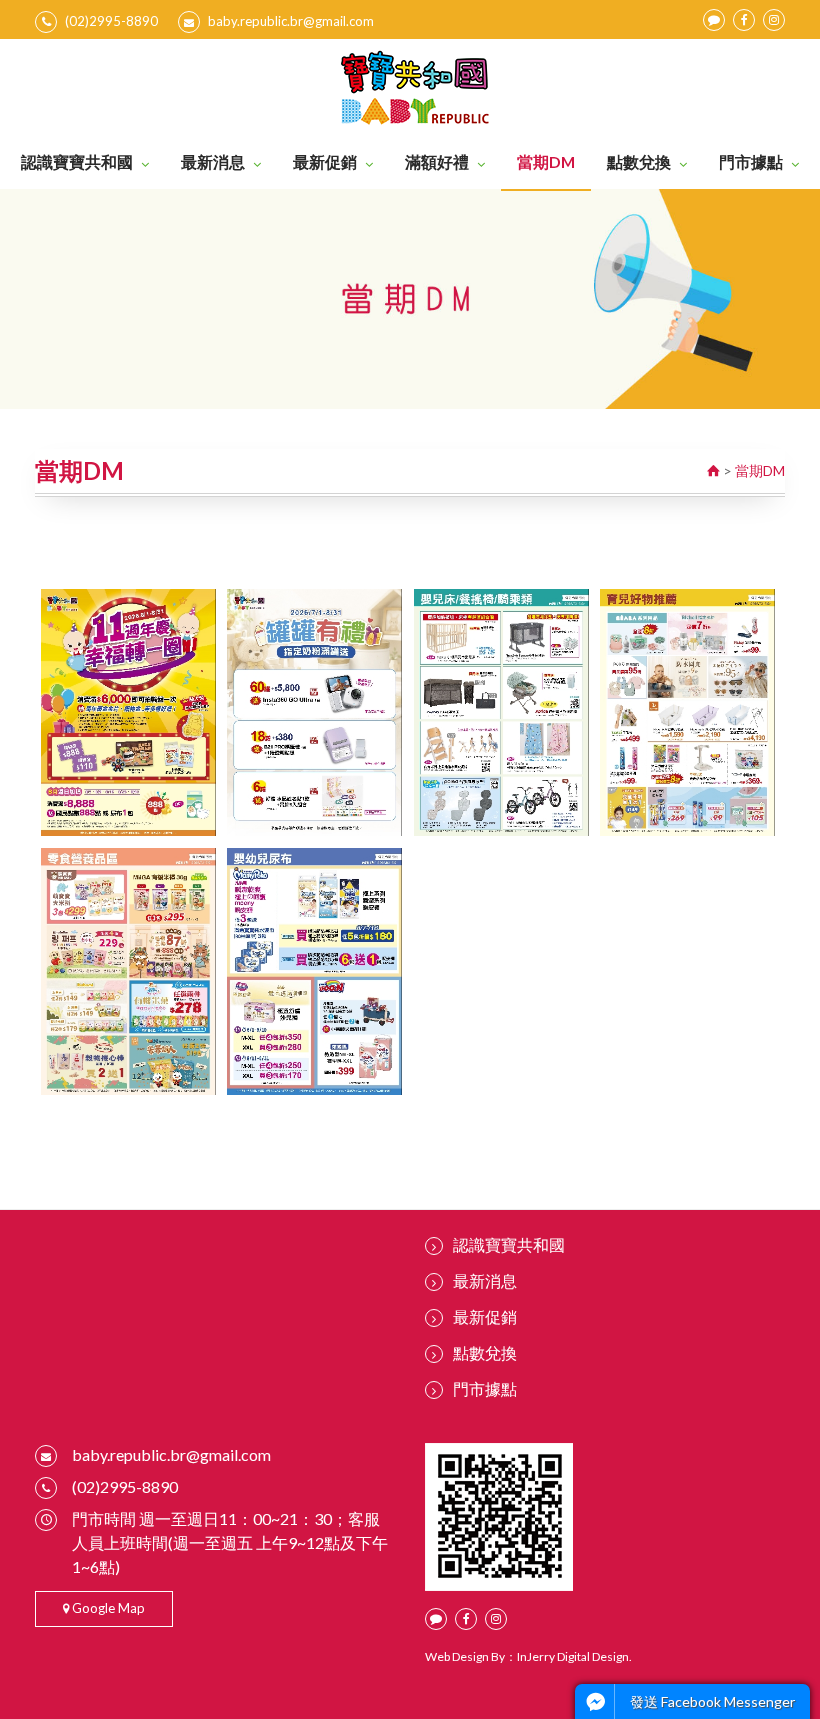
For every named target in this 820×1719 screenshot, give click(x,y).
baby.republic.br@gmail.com (291, 21)
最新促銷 (325, 161)
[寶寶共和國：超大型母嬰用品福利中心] (410, 87)
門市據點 (751, 161)
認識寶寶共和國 (77, 161)
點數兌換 (639, 161)
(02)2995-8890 (111, 21)
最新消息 (213, 161)
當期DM (546, 161)
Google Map (107, 1608)
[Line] (714, 20)
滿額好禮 (437, 161)
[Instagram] (774, 20)
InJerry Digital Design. (574, 1656)
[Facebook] (744, 20)
